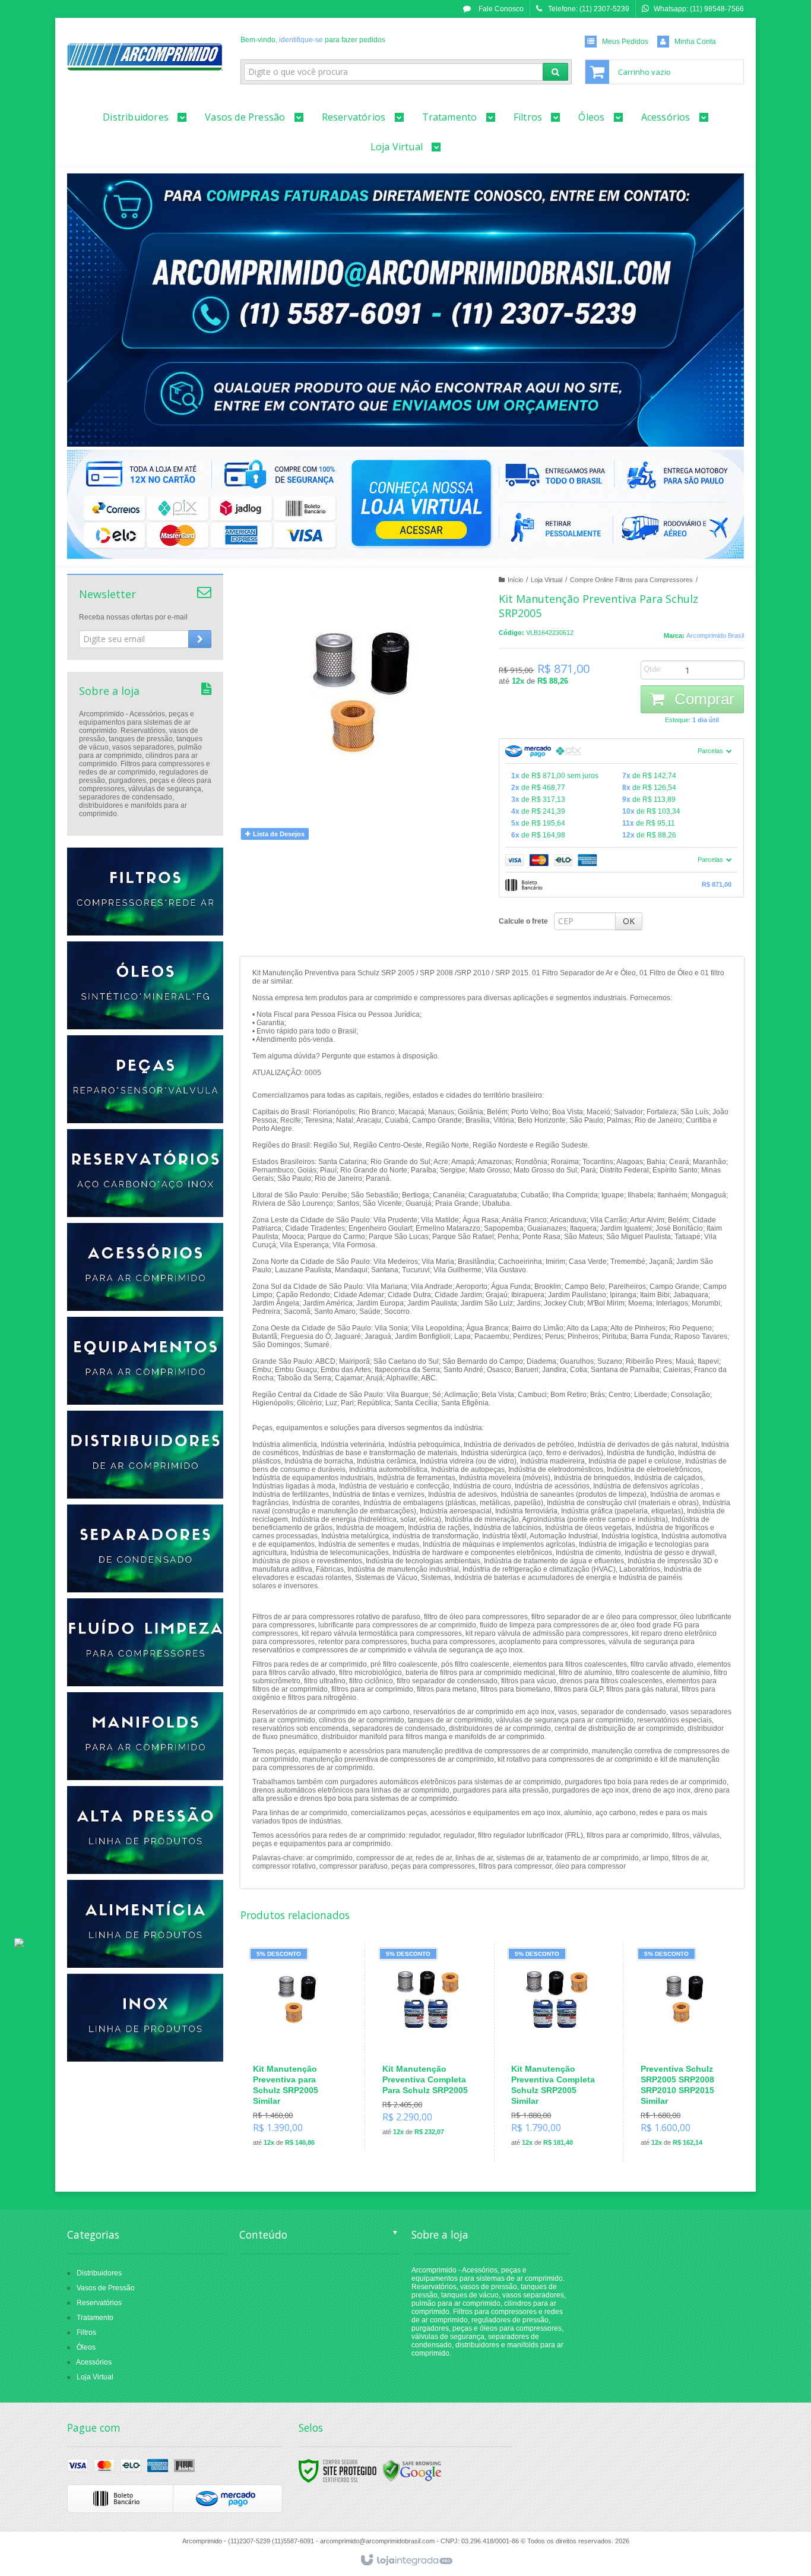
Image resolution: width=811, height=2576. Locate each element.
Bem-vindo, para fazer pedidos (313, 40)
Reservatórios (99, 2303)
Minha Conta (695, 42)
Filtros (86, 2332)
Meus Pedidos (625, 42)
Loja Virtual (547, 580)
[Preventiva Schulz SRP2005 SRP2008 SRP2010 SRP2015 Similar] (685, 2052)
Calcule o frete (523, 921)
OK (629, 921)
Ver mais (305, 2102)
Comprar (702, 699)
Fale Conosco (500, 9)
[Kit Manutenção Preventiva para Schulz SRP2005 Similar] (298, 2052)
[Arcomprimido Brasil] (145, 57)
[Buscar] (555, 72)
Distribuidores (99, 2273)
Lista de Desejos (278, 834)
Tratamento (95, 2318)
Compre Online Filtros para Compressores (631, 580)
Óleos (86, 2347)
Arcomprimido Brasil (715, 636)
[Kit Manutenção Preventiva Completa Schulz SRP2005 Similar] (556, 2052)
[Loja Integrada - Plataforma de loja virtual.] (406, 2561)
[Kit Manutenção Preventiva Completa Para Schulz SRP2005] (427, 2046)
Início (515, 580)
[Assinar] (200, 639)
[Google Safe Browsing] (412, 2470)
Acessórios (94, 2362)
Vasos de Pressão (106, 2288)
